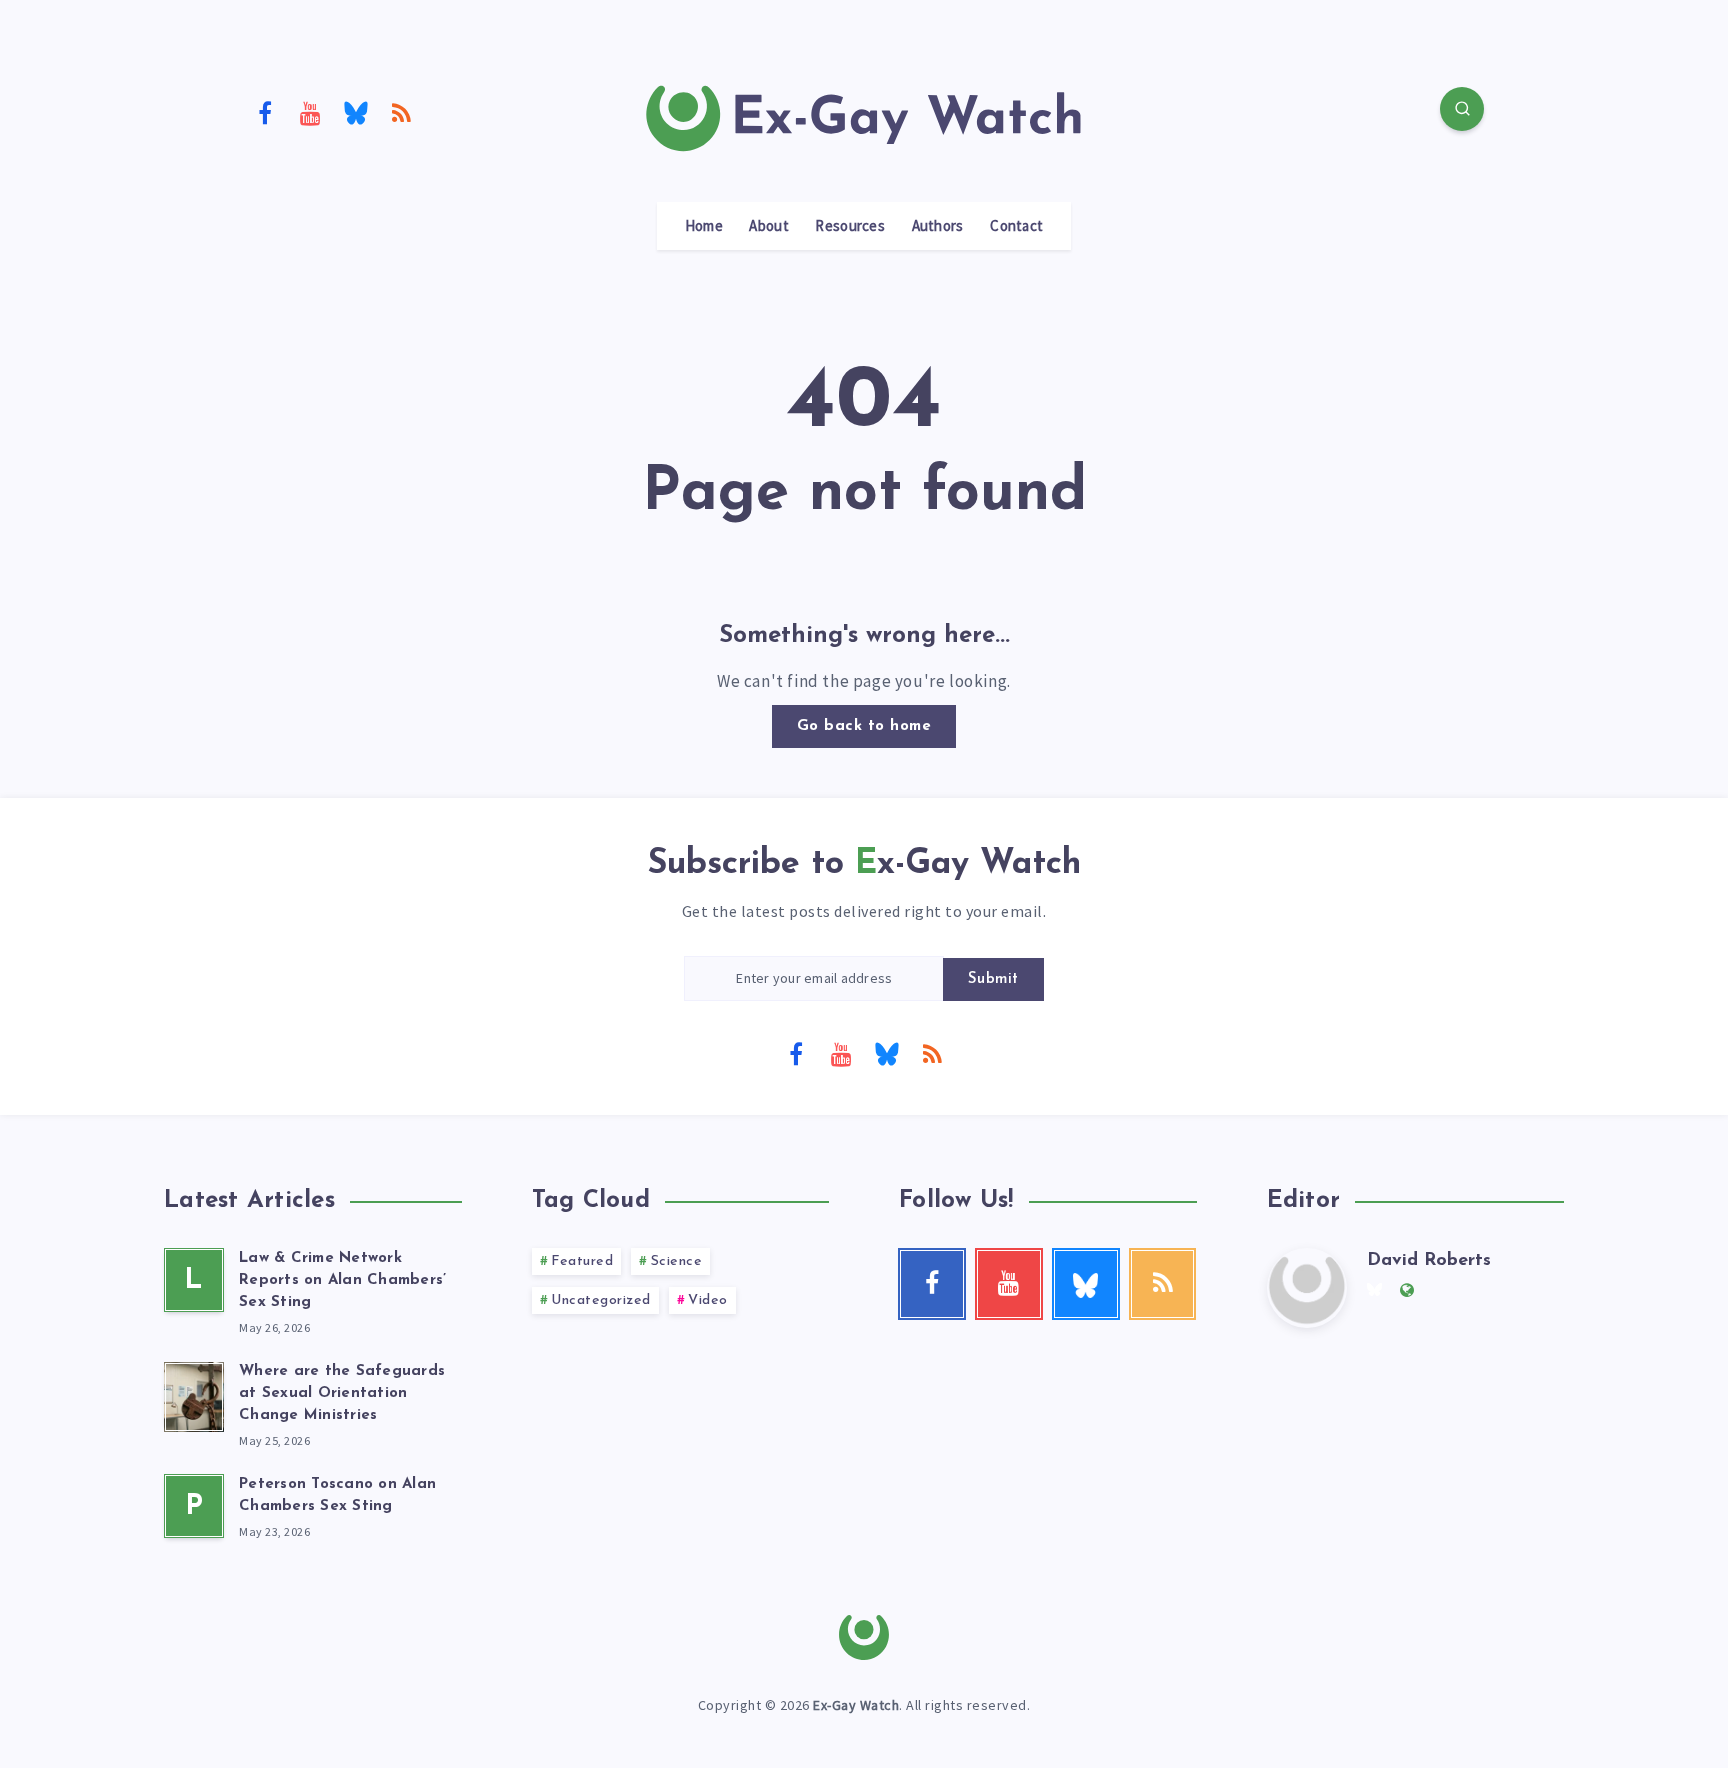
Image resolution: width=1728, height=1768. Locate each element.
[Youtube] (311, 112)
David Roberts (1429, 1261)
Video (708, 1300)
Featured (582, 1261)
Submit (993, 979)
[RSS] (402, 112)
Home (704, 226)
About (769, 226)
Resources (850, 226)
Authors (938, 226)
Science (677, 1261)
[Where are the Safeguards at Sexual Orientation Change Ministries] (194, 1394)
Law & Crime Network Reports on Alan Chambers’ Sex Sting (342, 1280)
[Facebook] (265, 112)
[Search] (1462, 109)
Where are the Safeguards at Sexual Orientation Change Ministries (342, 1393)
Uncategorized (601, 1300)
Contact (1016, 226)
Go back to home (864, 726)
